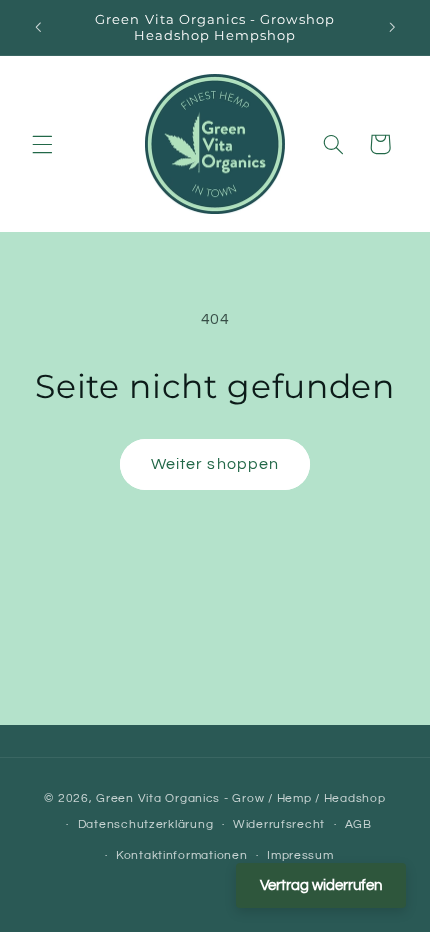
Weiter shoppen (215, 464)
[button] (42, 144)
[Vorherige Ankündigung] (38, 27)
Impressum (300, 855)
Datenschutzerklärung (146, 824)
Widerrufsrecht (279, 824)
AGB (358, 824)
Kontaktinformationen (182, 855)
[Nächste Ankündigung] (392, 27)
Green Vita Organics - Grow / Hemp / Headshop (240, 798)
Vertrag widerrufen (321, 885)
